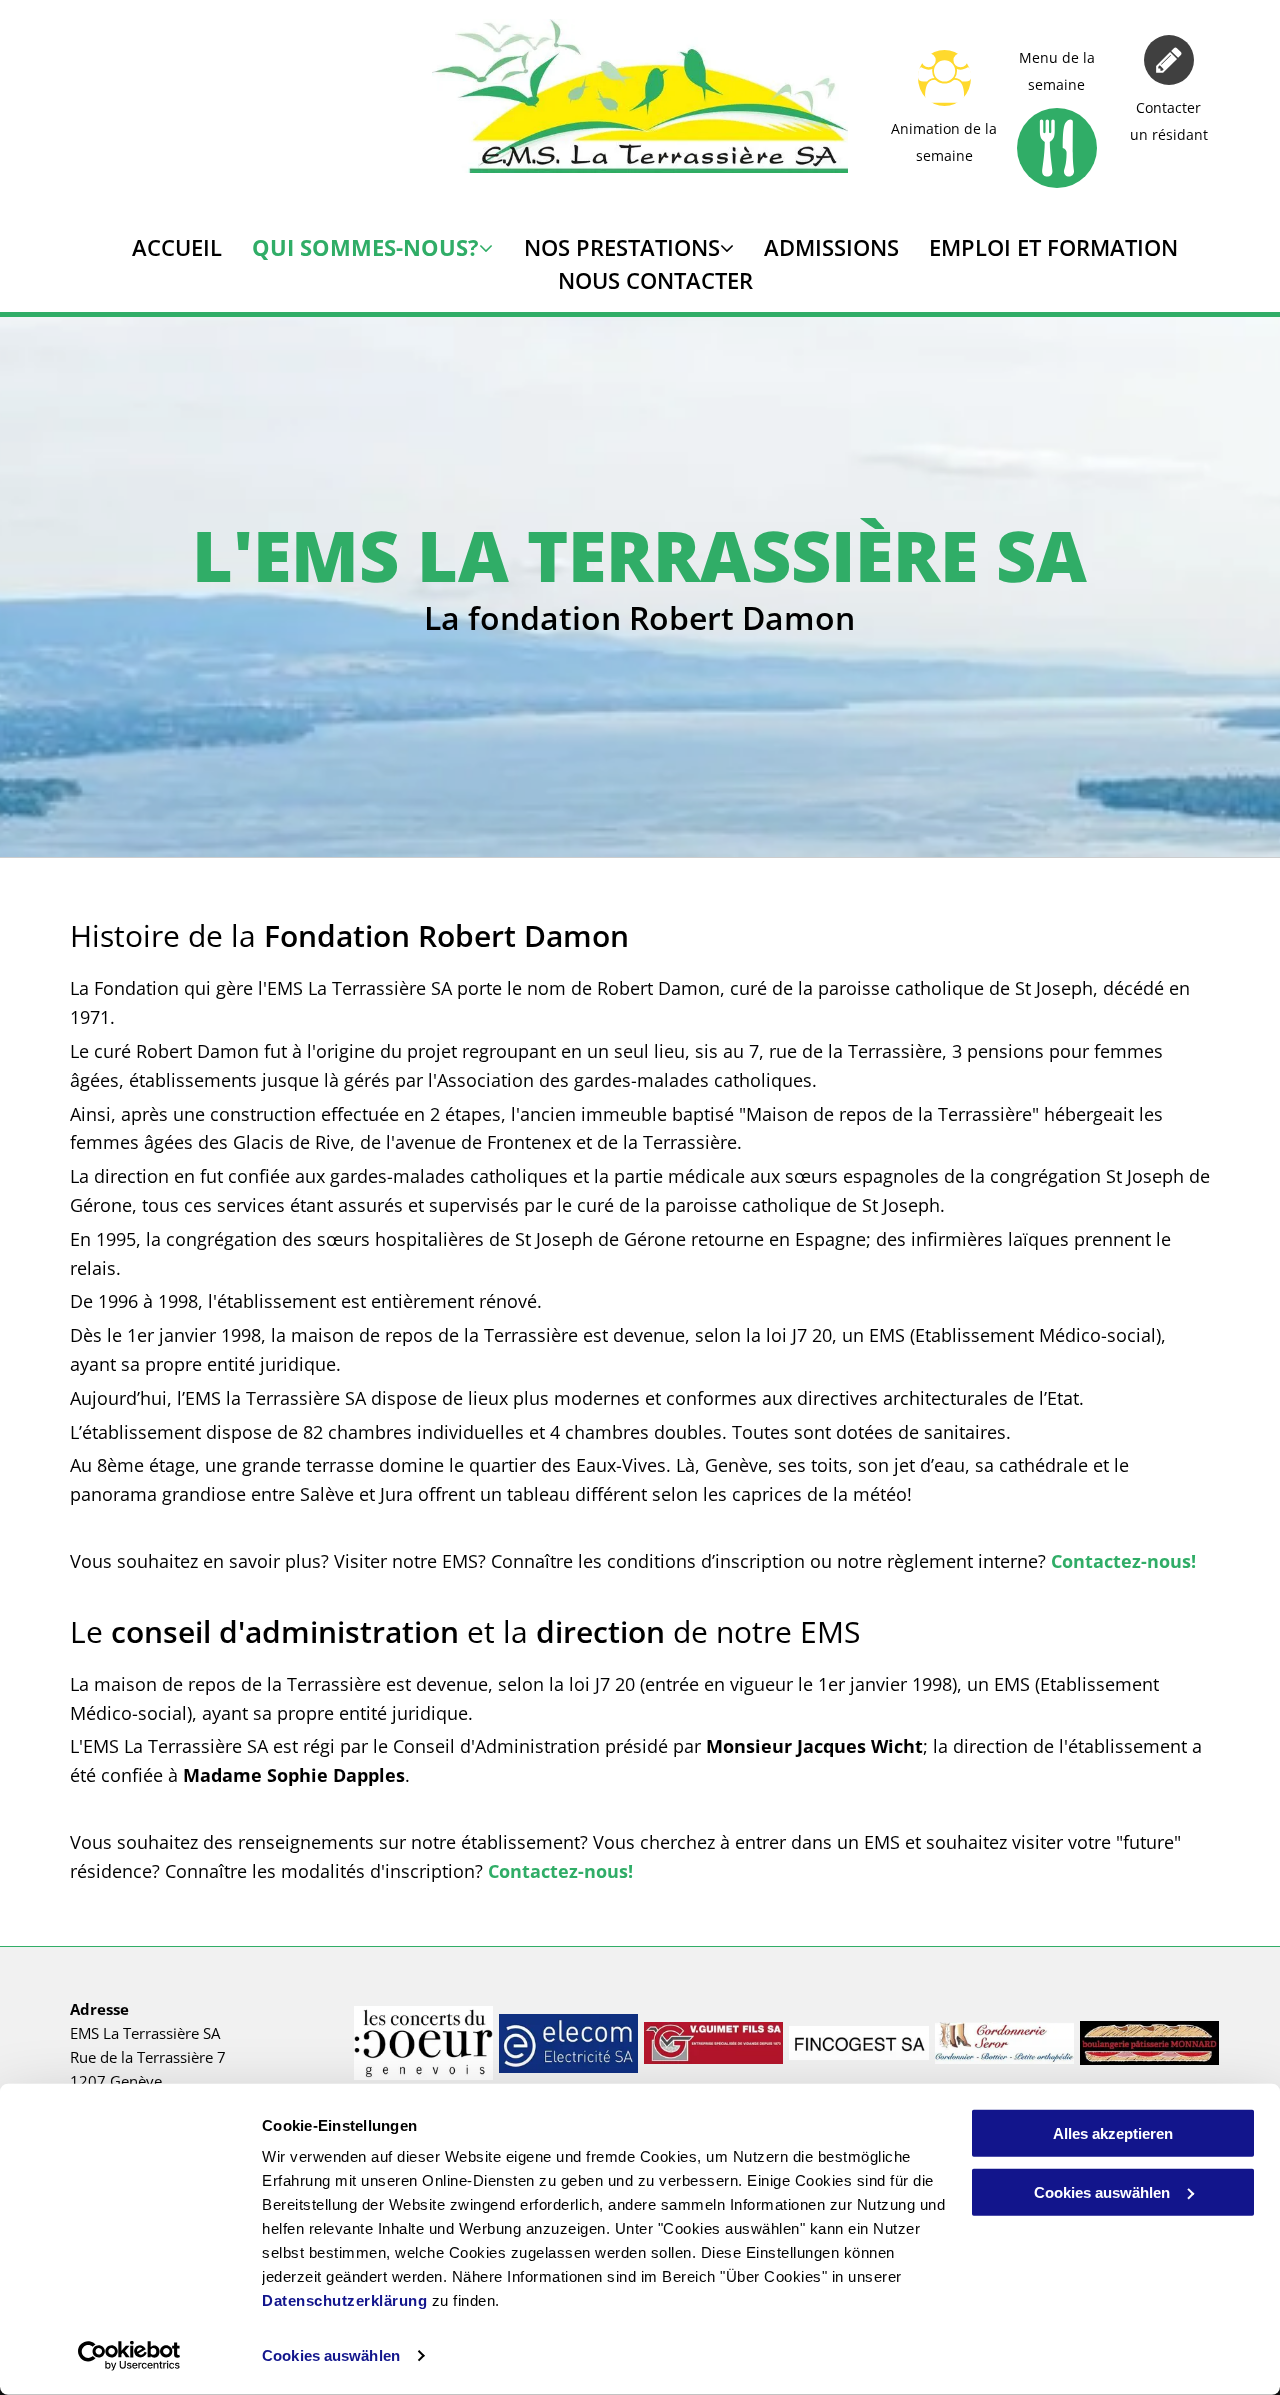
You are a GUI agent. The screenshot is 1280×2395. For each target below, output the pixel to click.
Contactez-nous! (1123, 1561)
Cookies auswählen (331, 2355)
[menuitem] (162, 247)
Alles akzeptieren (1113, 2133)
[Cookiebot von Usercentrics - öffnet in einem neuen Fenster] (129, 2356)
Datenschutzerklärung (344, 2300)
